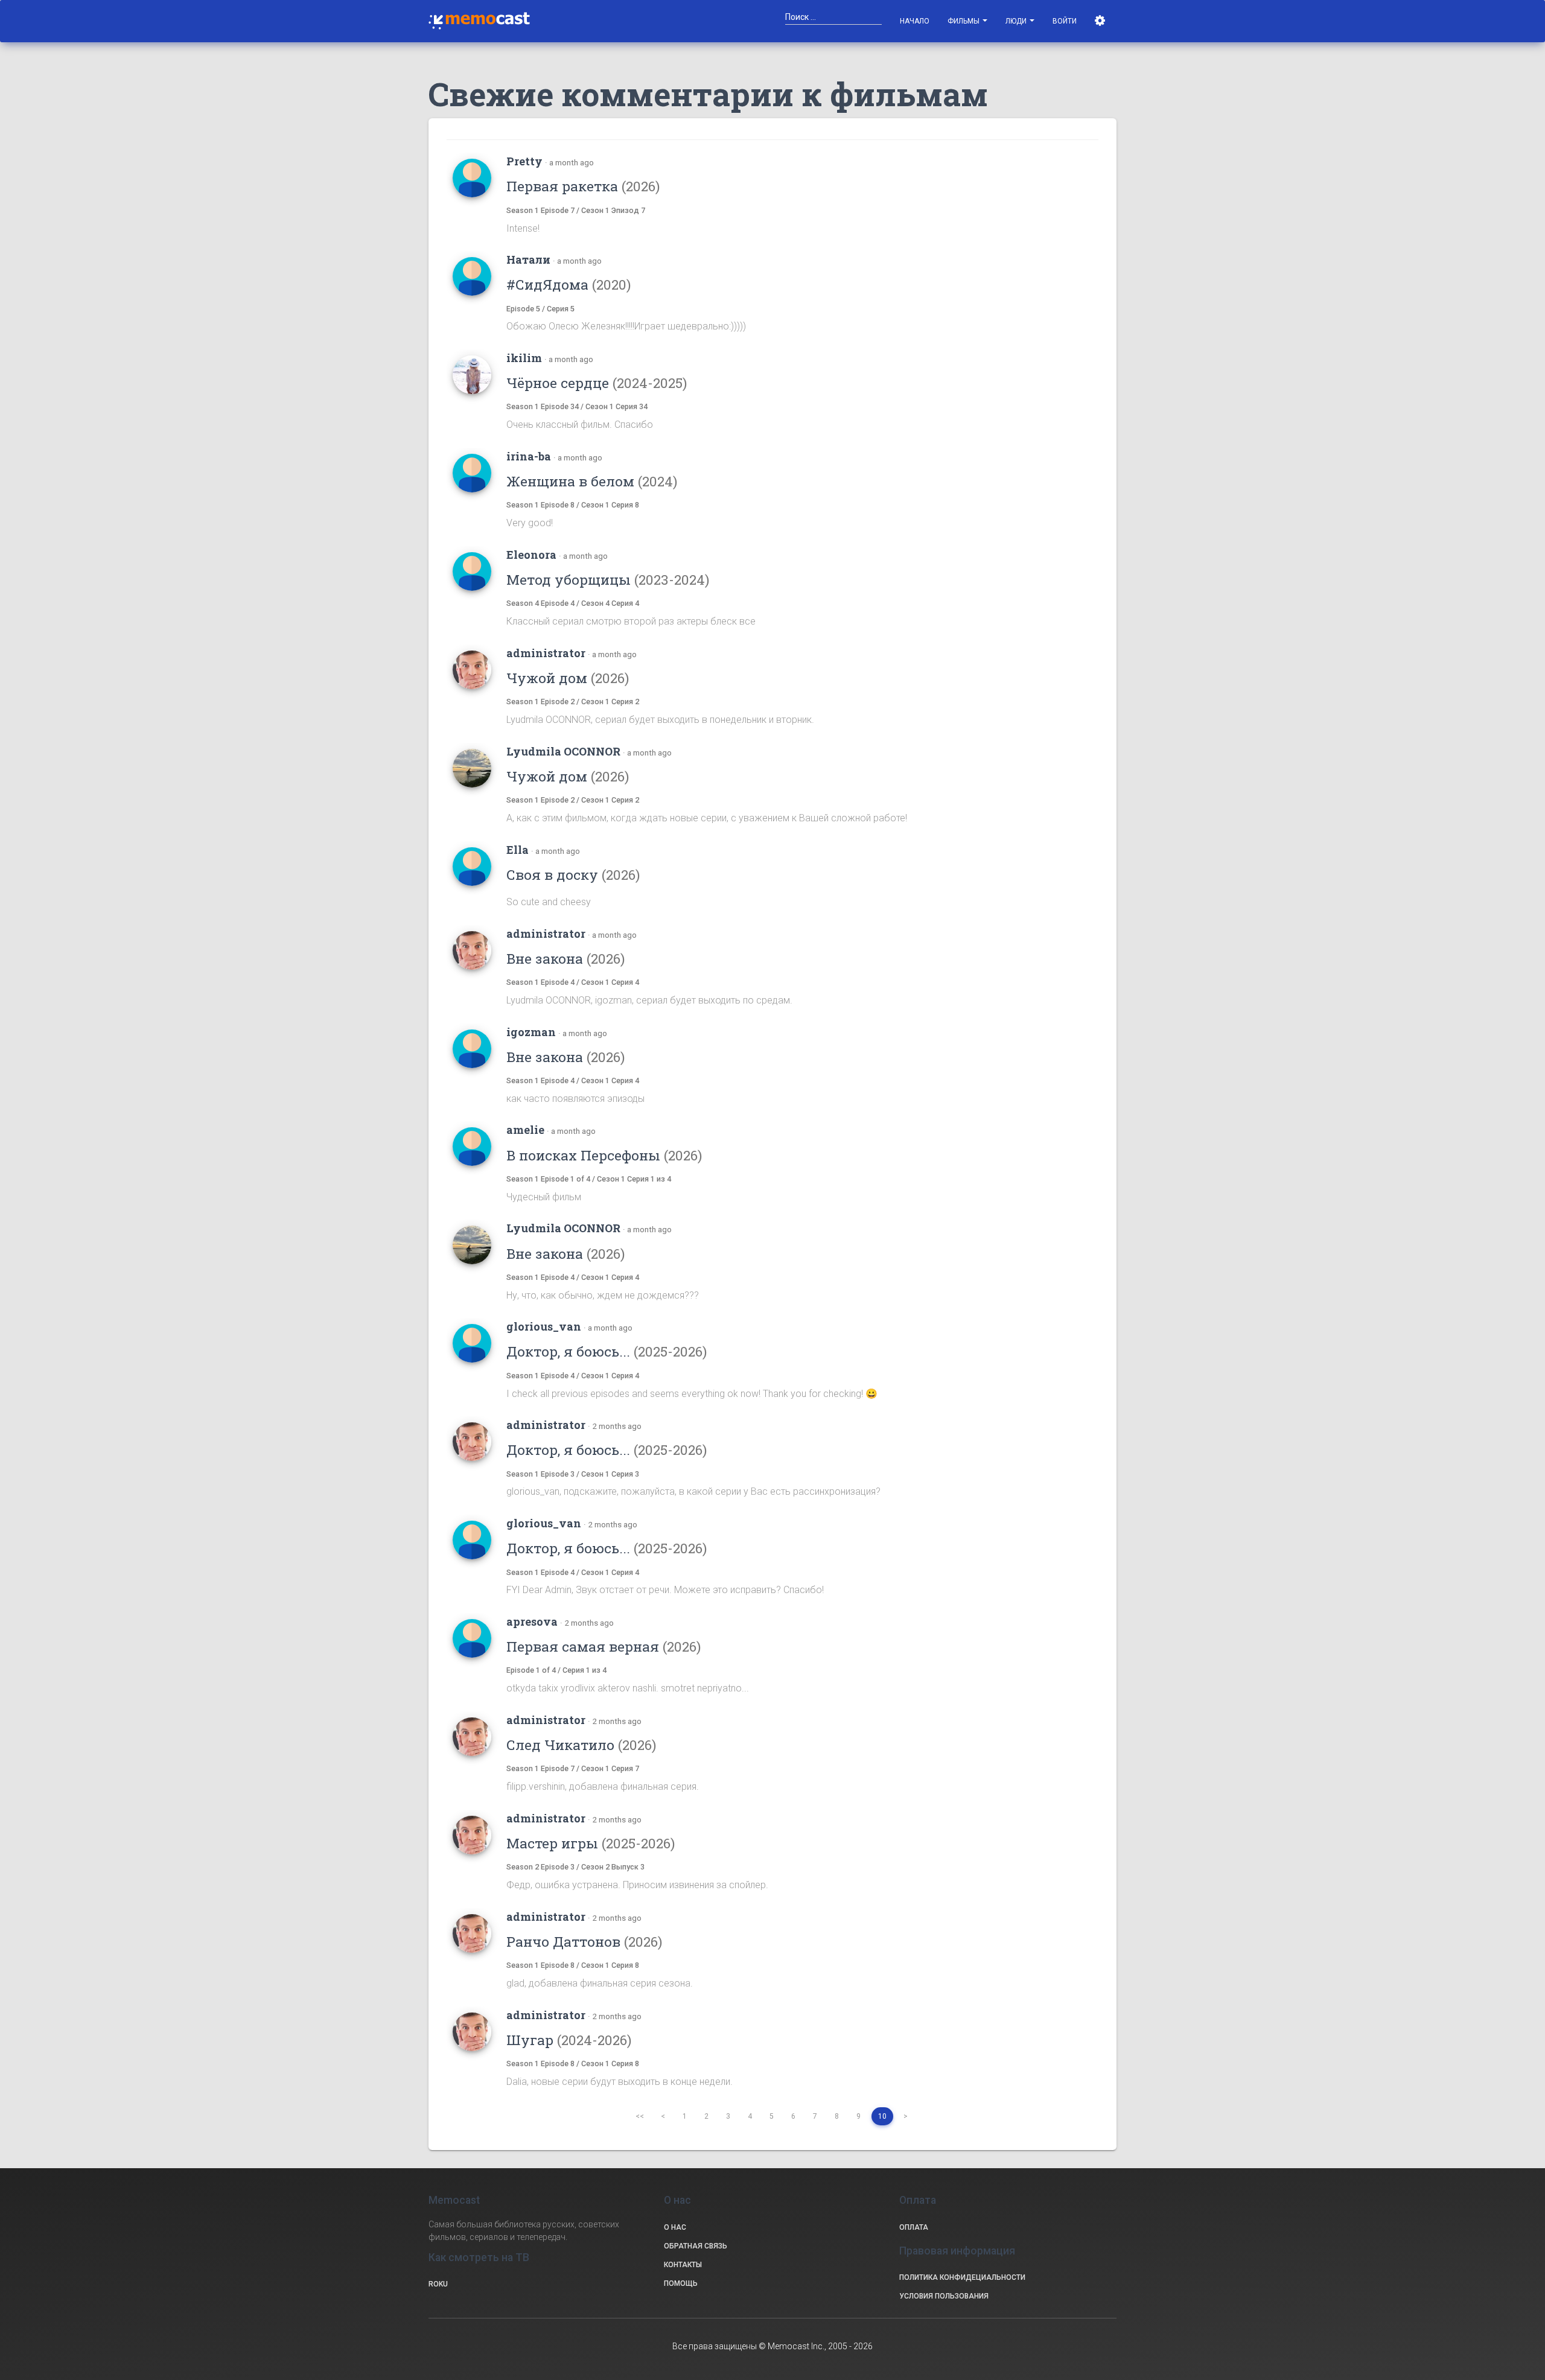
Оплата (914, 2227)
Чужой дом (568, 678)
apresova (532, 1621)
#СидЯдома (569, 284)
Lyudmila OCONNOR (563, 751)
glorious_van (544, 1326)
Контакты (683, 2265)
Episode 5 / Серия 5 (540, 309)
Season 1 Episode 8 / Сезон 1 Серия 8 (573, 505)
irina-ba (529, 456)
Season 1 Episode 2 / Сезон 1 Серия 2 (573, 702)
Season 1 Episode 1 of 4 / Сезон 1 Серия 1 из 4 (589, 1179)
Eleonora (531, 555)
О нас (675, 2227)
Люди (1017, 21)
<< (640, 2116)
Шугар (569, 2040)
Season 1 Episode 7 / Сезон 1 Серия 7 (573, 1768)
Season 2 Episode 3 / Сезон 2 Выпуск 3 (575, 1867)
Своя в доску (573, 874)
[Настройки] (1101, 21)
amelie (525, 1130)
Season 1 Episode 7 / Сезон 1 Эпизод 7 (576, 210)
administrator (546, 653)
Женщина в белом (592, 481)
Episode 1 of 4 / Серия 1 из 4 (556, 1670)
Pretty (524, 161)
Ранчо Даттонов (584, 1941)
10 (882, 2116)
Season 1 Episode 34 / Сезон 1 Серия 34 (577, 406)
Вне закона (565, 958)
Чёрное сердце (597, 383)
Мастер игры (591, 1843)
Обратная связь (696, 2246)
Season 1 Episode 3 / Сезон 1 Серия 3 (573, 1474)
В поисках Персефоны (604, 1155)
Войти (1065, 21)
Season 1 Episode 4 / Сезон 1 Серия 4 (573, 982)
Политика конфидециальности (962, 2277)
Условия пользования (944, 2296)
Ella (518, 850)
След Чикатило (581, 1745)
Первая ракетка (583, 186)
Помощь (681, 2283)
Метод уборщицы (608, 579)
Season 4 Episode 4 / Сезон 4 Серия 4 (573, 603)
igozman (531, 1032)
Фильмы (964, 21)
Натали (528, 259)
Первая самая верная (604, 1646)
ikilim (524, 358)
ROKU (438, 2284)
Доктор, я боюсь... (607, 1351)
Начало (915, 21)
